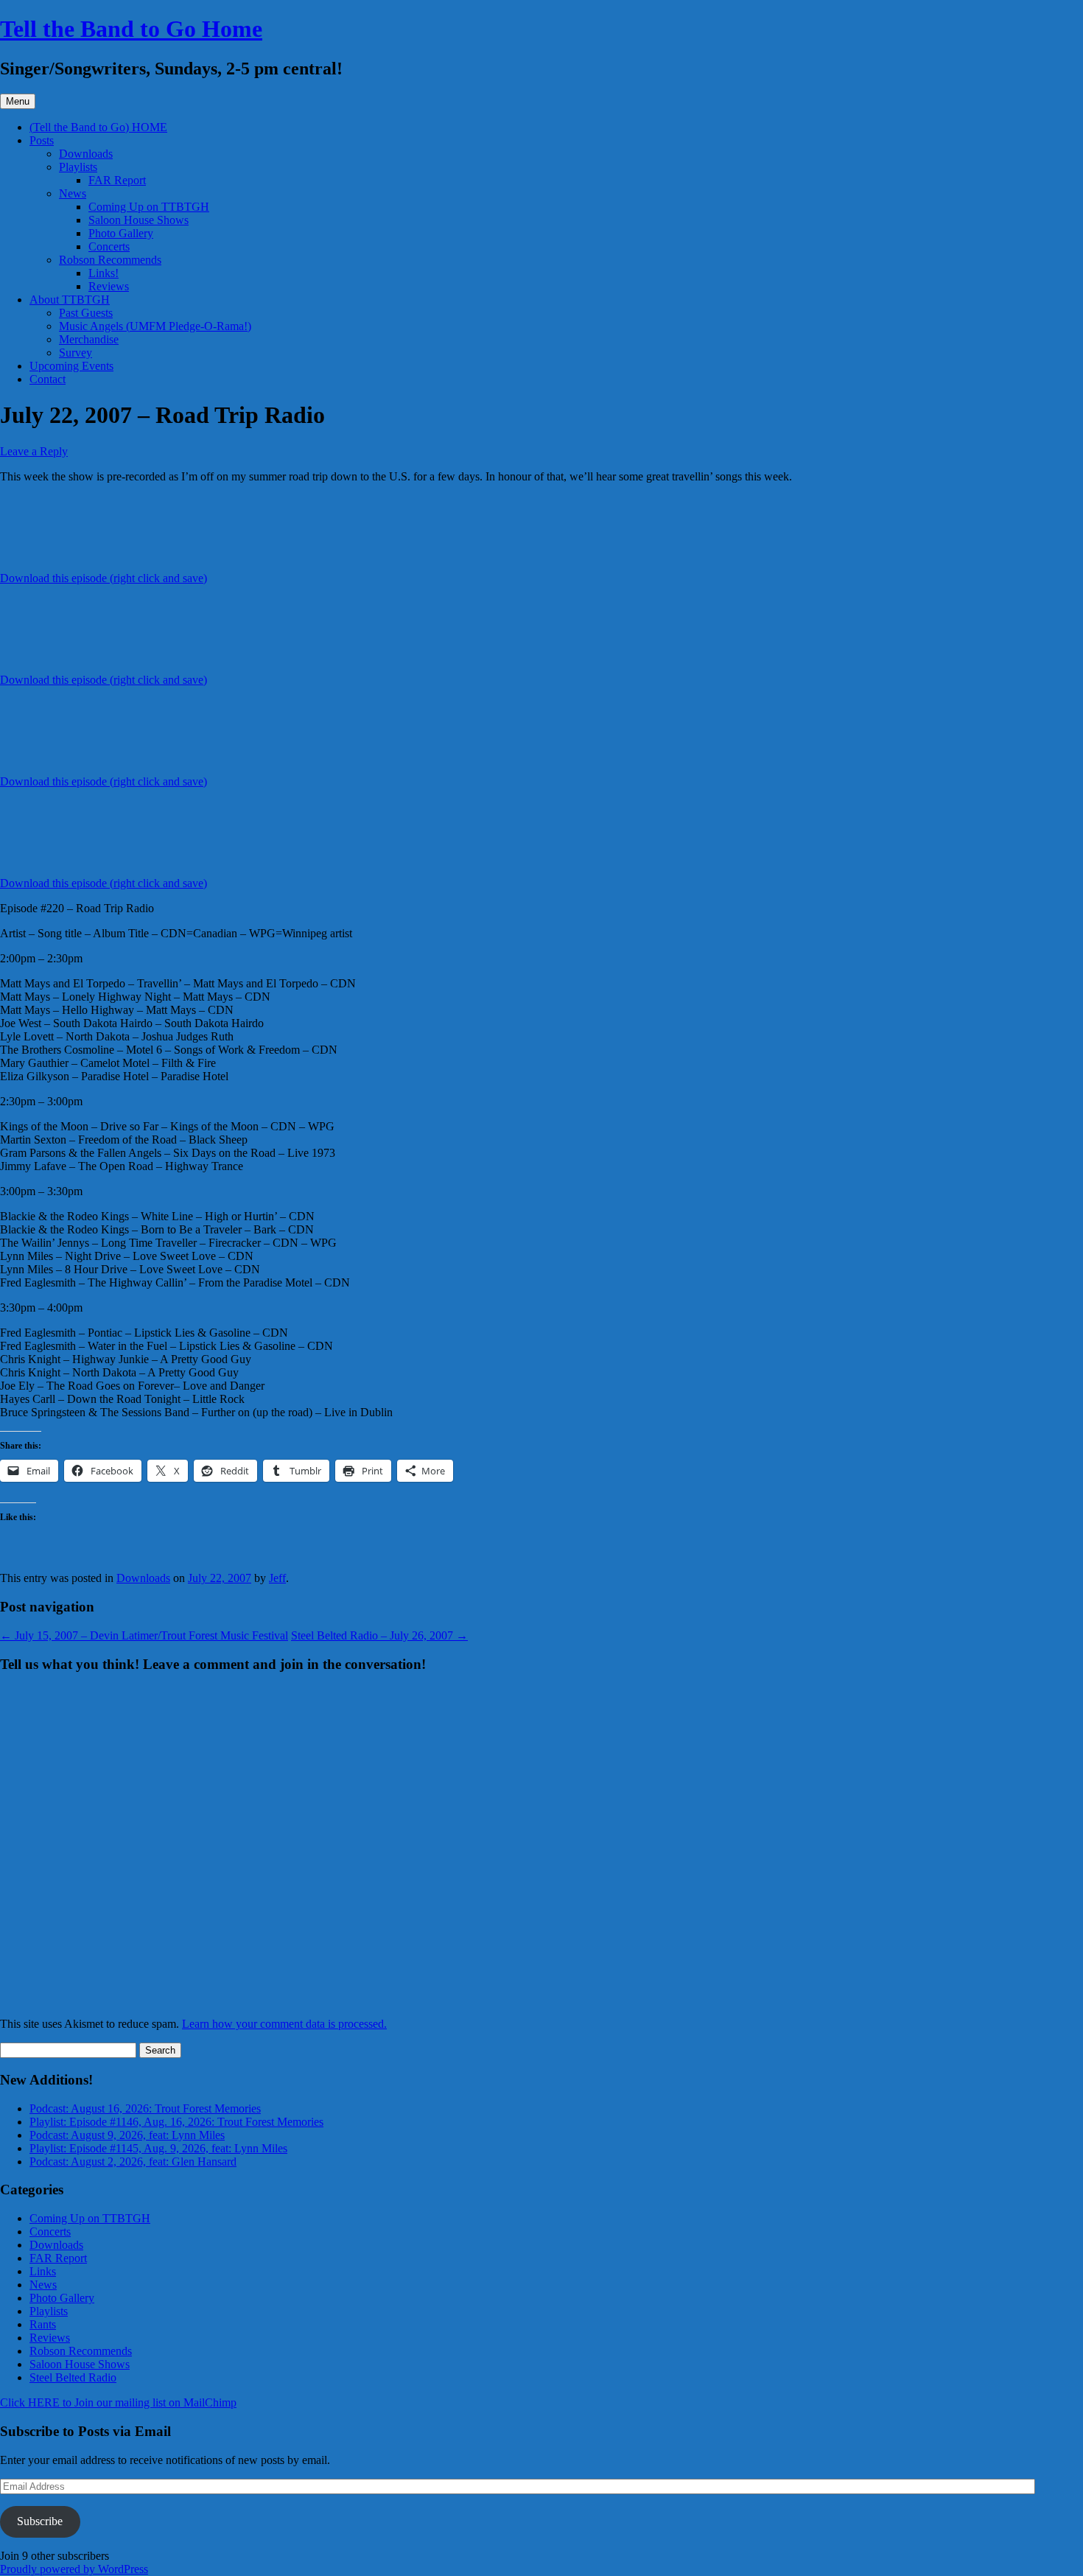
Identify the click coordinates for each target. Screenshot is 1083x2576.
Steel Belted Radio (73, 2377)
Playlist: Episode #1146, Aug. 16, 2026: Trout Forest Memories (176, 2122)
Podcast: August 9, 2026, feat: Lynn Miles (127, 2135)
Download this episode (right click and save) (104, 578)
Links (43, 2271)
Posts (42, 140)
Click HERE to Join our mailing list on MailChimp (118, 2402)
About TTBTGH (70, 300)
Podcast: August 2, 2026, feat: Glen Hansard (133, 2162)
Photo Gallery (121, 233)
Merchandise (89, 339)
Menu (18, 101)
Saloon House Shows (139, 220)
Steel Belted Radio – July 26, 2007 (379, 1635)
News (73, 193)
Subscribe (40, 2521)
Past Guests (86, 313)
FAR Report (117, 180)
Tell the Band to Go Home (131, 29)
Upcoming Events (71, 366)
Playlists (78, 167)
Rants (43, 2324)
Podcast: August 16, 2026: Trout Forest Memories (145, 2108)
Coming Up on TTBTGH (149, 207)
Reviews (109, 286)
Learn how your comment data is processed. (284, 2024)
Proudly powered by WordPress (74, 2569)
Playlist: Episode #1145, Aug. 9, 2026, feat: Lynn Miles (158, 2148)
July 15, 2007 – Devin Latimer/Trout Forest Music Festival (144, 1635)
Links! (104, 273)
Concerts (109, 246)
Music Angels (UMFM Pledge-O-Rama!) (155, 326)
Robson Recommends (110, 260)
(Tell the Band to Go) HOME (98, 127)
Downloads (86, 154)
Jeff (277, 1578)
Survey (76, 353)
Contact (48, 379)
